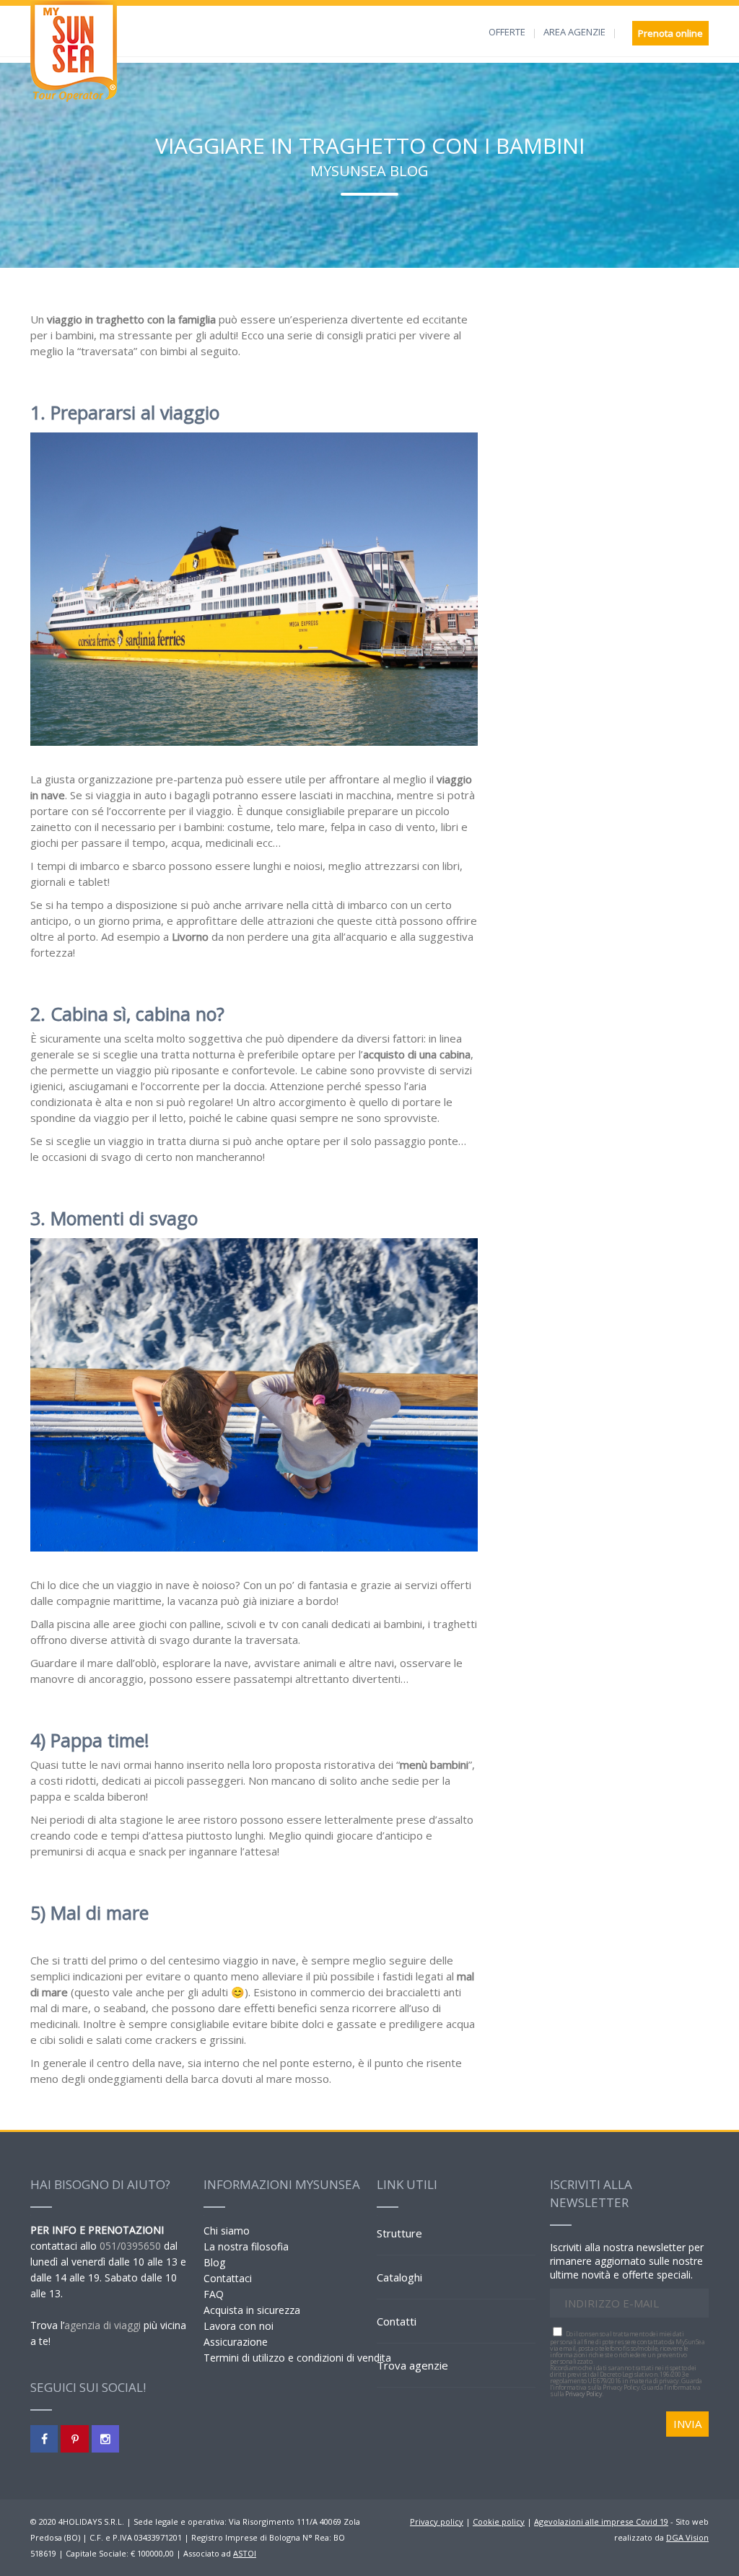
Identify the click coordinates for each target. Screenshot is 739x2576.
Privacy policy (437, 2521)
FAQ (214, 2294)
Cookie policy (499, 2521)
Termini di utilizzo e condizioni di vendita (297, 2358)
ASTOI (245, 2553)
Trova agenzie (412, 2365)
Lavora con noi (239, 2326)
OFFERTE (507, 32)
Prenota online (670, 33)
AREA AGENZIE (574, 32)
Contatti (397, 2321)
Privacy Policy (583, 2394)
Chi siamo (227, 2231)
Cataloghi (399, 2277)
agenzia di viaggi (102, 2325)
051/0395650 (130, 2246)
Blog (214, 2262)
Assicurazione (236, 2342)
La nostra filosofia (246, 2246)
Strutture (399, 2233)
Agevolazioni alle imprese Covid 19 (601, 2521)
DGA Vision (687, 2537)
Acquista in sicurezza (252, 2310)
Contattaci (228, 2278)
